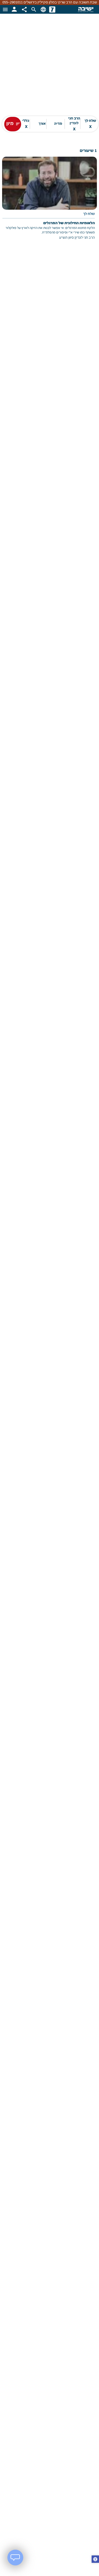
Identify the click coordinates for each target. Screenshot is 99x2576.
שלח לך (90, 124)
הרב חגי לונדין (74, 124)
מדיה (58, 124)
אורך (42, 124)
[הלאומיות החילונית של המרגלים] (49, 202)
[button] (95, 2560)
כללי (26, 124)
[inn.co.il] (52, 9)
